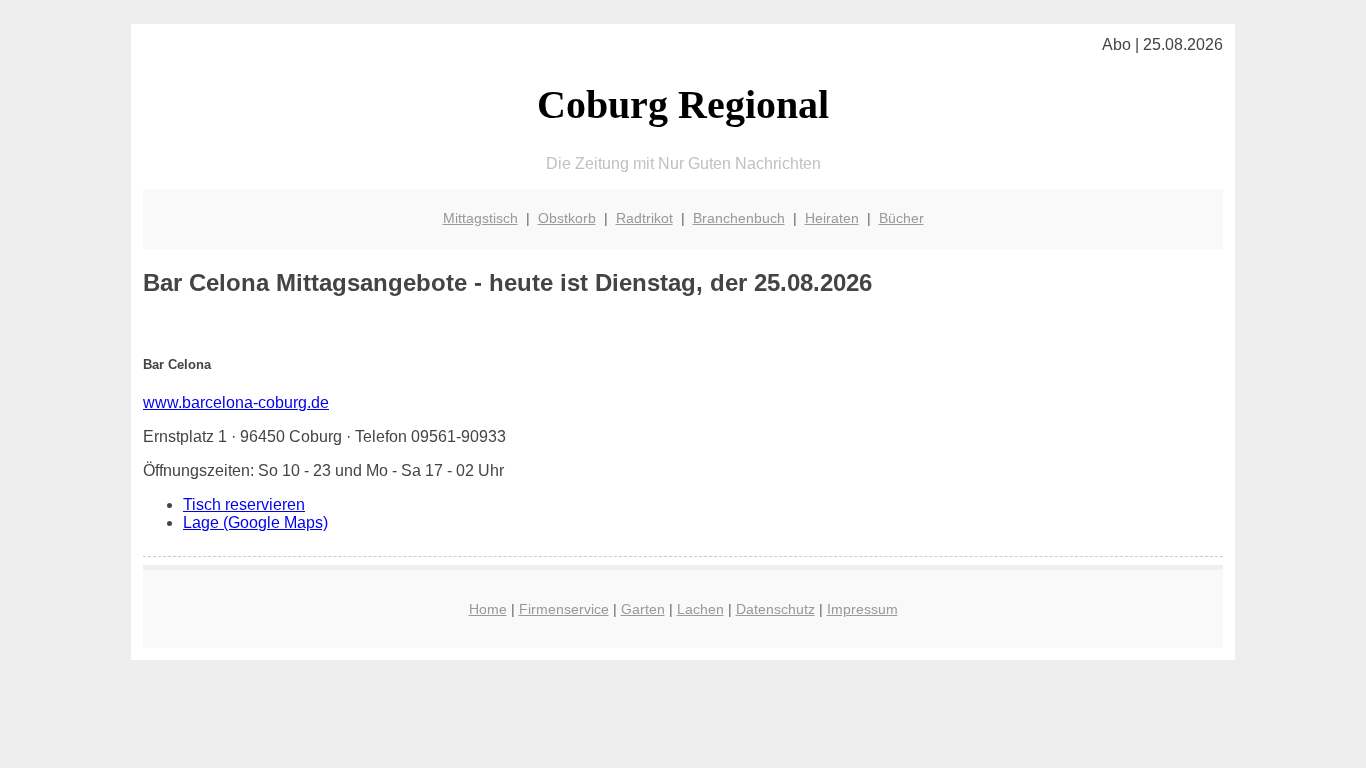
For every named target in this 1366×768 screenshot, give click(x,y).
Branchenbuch (739, 218)
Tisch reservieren (244, 504)
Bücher (901, 218)
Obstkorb (567, 218)
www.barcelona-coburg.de (236, 402)
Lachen (700, 609)
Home (488, 609)
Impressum (862, 609)
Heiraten (832, 218)
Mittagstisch (480, 218)
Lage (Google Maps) (255, 522)
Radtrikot (644, 218)
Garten (643, 609)
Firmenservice (564, 609)
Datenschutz (775, 609)
